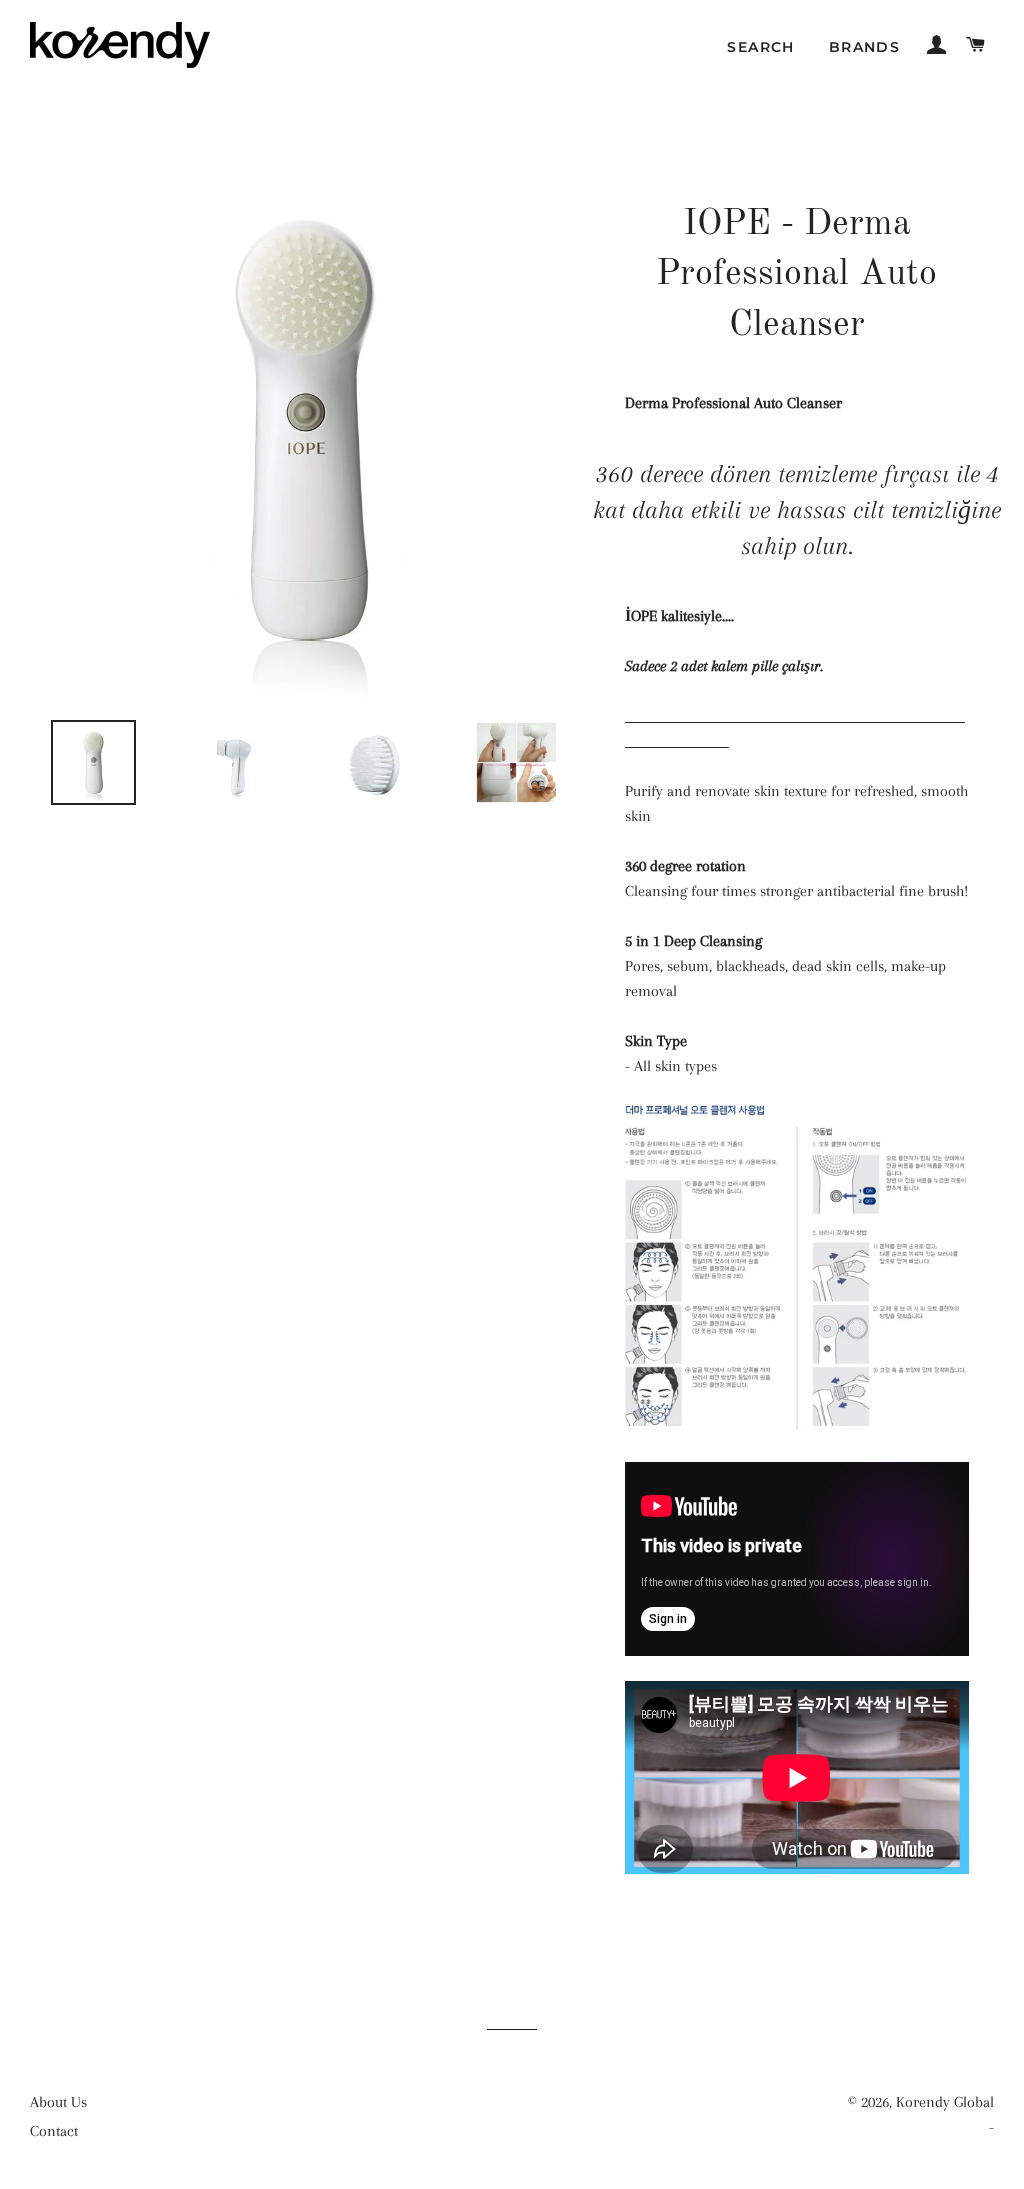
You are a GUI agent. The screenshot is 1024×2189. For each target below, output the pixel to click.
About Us (58, 2102)
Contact (54, 2131)
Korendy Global (945, 2102)
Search (760, 47)
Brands (864, 47)
